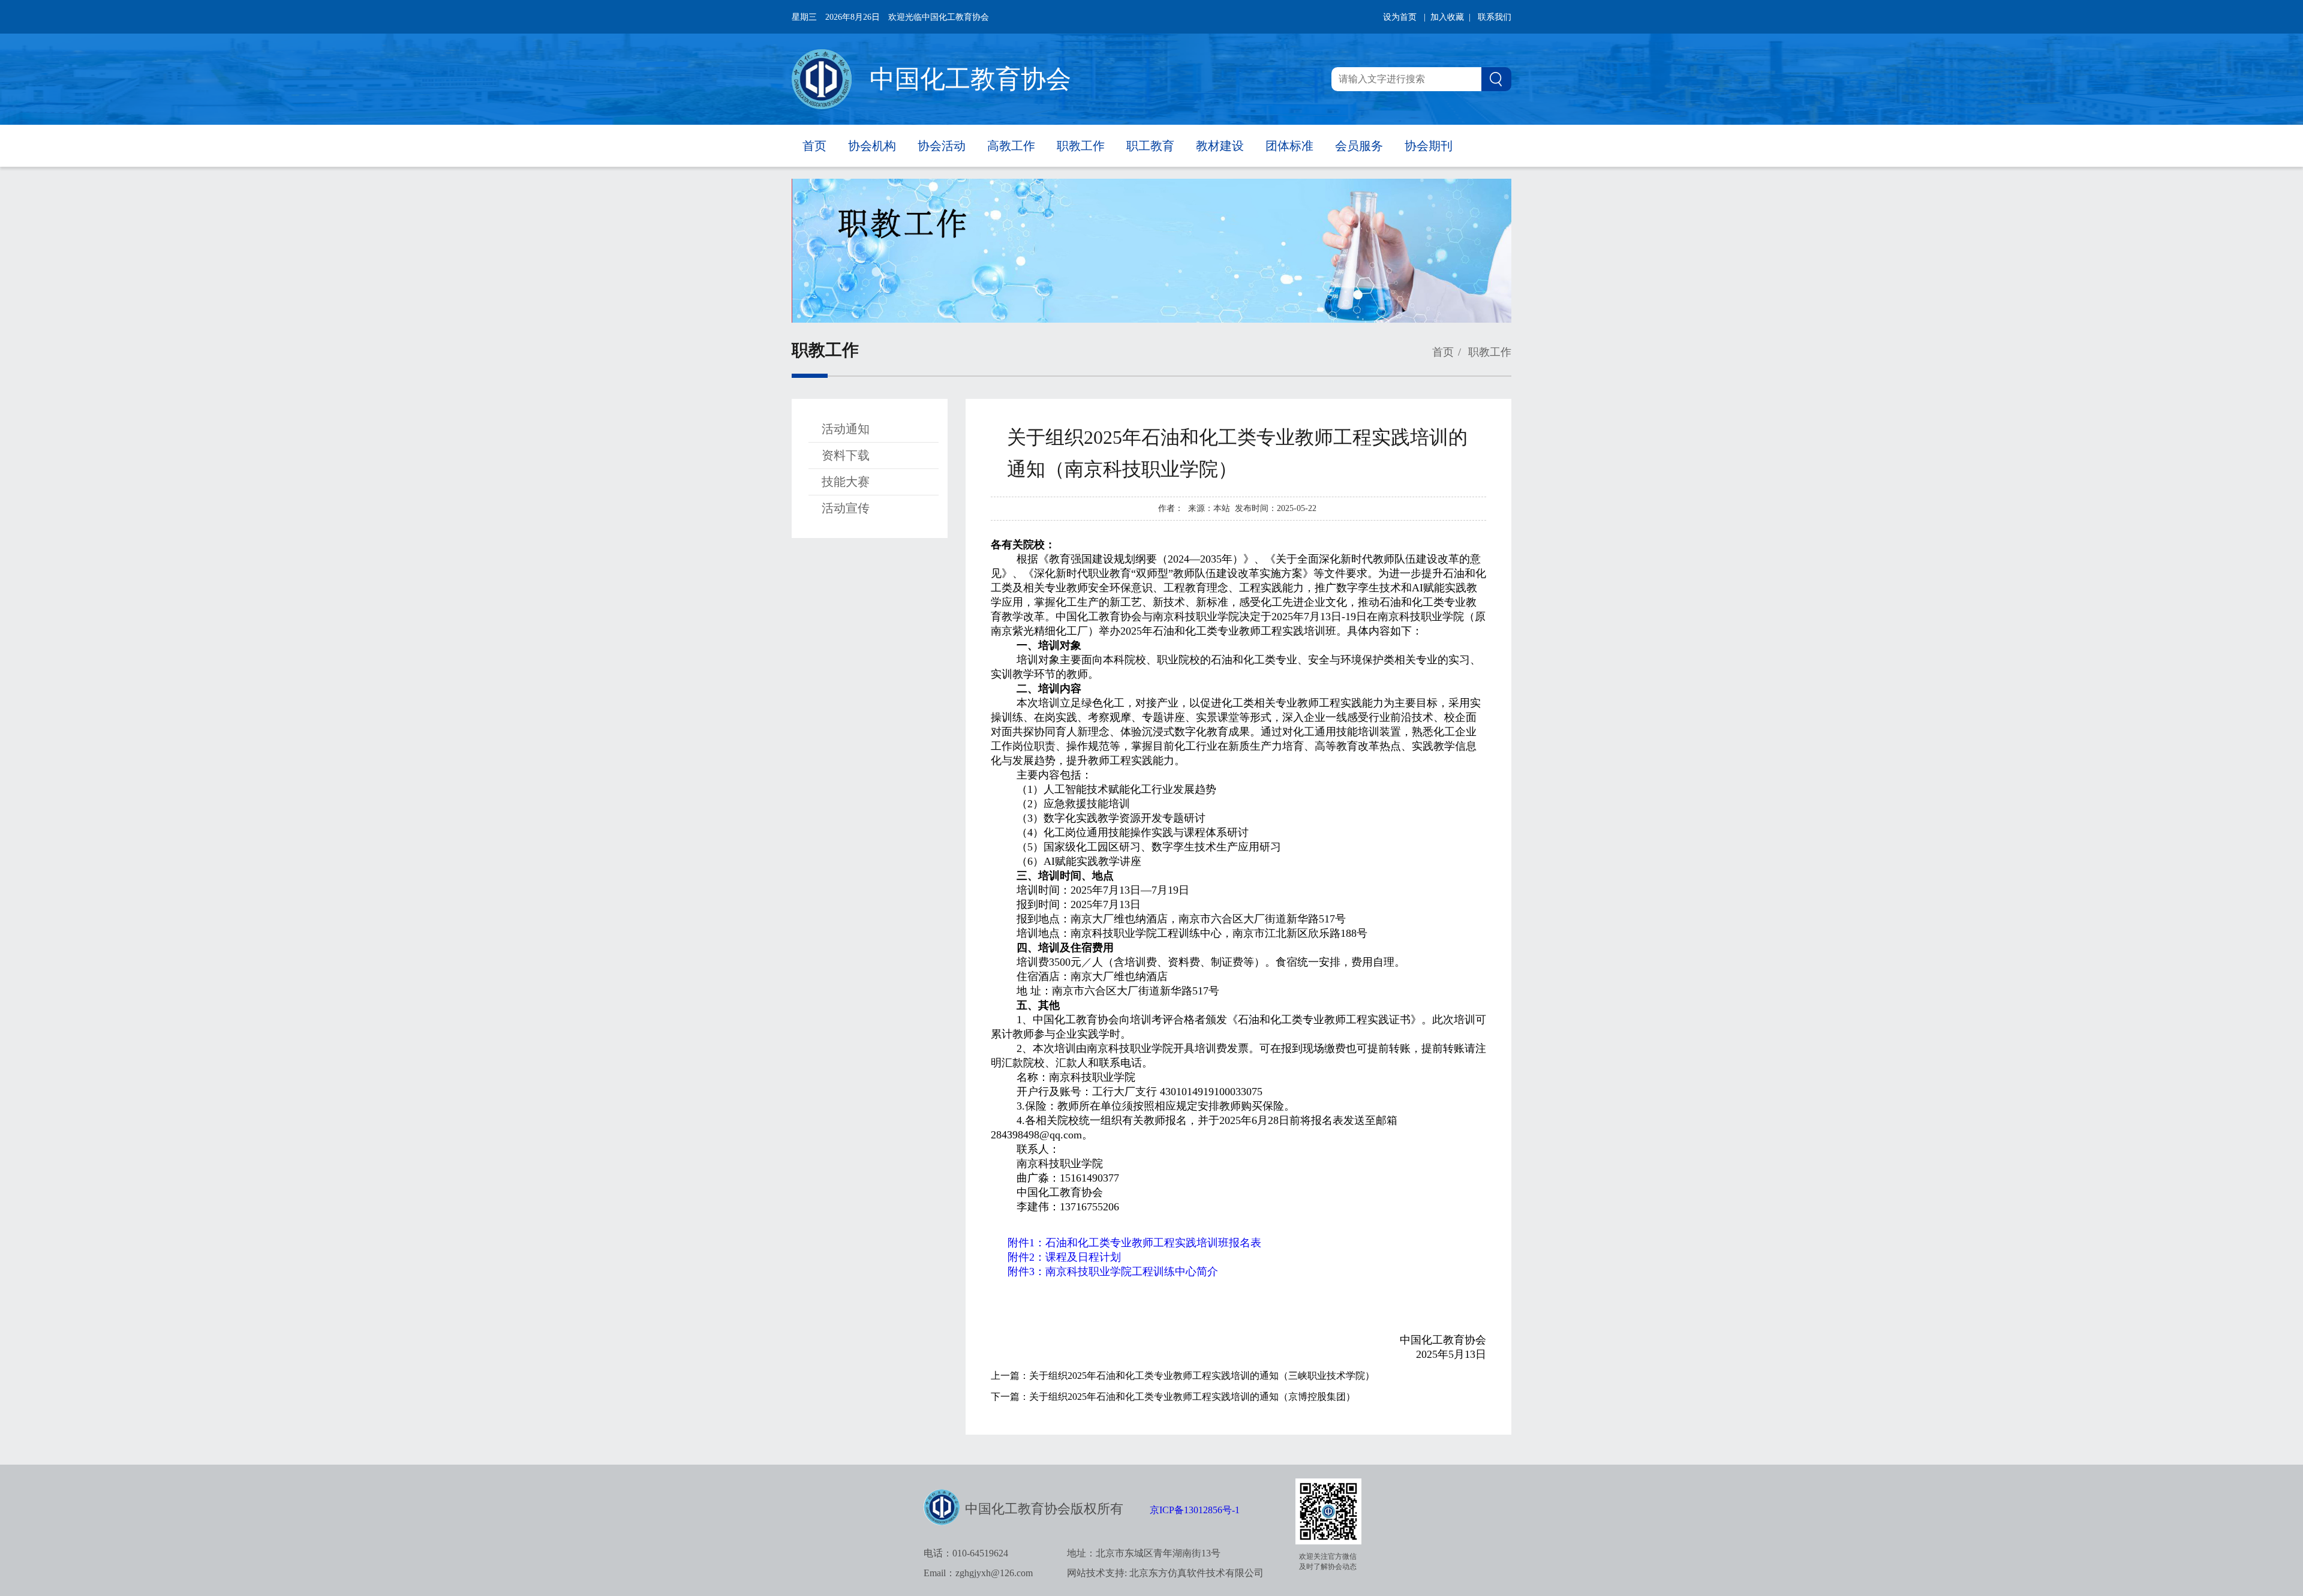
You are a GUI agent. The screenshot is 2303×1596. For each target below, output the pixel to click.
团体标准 (1289, 146)
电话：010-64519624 (966, 1553)
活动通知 (846, 429)
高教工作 (1011, 146)
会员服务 (1359, 146)
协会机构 (872, 146)
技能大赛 (846, 482)
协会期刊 (1429, 146)
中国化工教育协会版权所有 (1044, 1509)
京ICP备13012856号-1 (1195, 1510)
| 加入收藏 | (1447, 17)
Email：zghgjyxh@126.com (978, 1573)
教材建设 (1220, 146)
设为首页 (1400, 17)
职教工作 (1081, 146)
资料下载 (846, 455)
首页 (814, 146)
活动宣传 (846, 508)
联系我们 (1495, 17)
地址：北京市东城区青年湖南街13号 (1144, 1553)
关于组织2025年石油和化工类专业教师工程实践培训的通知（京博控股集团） (1192, 1397)
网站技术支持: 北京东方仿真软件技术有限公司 (1165, 1573)
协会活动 (942, 146)
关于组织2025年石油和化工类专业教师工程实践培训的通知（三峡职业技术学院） (1202, 1376)
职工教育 (1150, 146)
